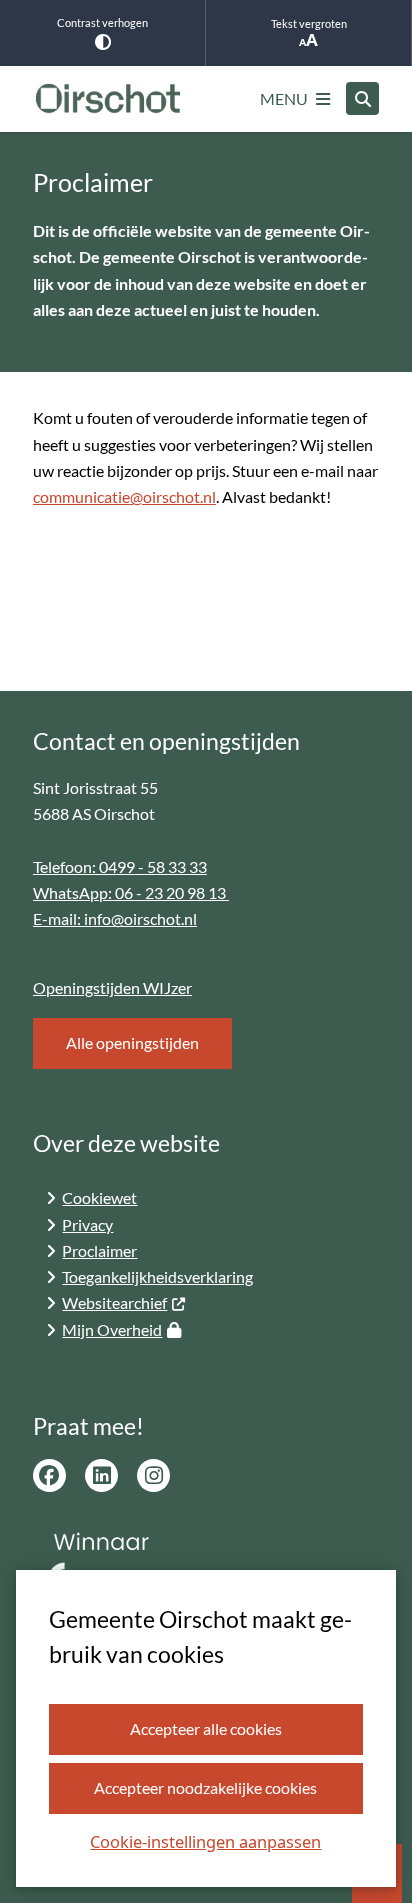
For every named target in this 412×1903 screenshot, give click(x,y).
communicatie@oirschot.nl (124, 496)
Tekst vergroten (309, 23)
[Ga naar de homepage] (108, 99)
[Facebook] (49, 1475)
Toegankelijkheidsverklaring (157, 1276)
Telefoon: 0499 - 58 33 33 (120, 866)
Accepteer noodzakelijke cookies (205, 1787)
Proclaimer (99, 1250)
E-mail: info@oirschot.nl (115, 918)
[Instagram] (153, 1475)
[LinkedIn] (101, 1475)
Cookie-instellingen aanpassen (205, 1841)
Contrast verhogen (102, 22)
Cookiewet (99, 1197)
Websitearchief (114, 1302)
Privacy (87, 1224)
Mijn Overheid (112, 1329)
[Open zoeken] (362, 98)
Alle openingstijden (132, 1042)
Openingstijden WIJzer (112, 987)
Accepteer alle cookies (206, 1728)
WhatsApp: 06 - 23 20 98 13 (131, 892)
